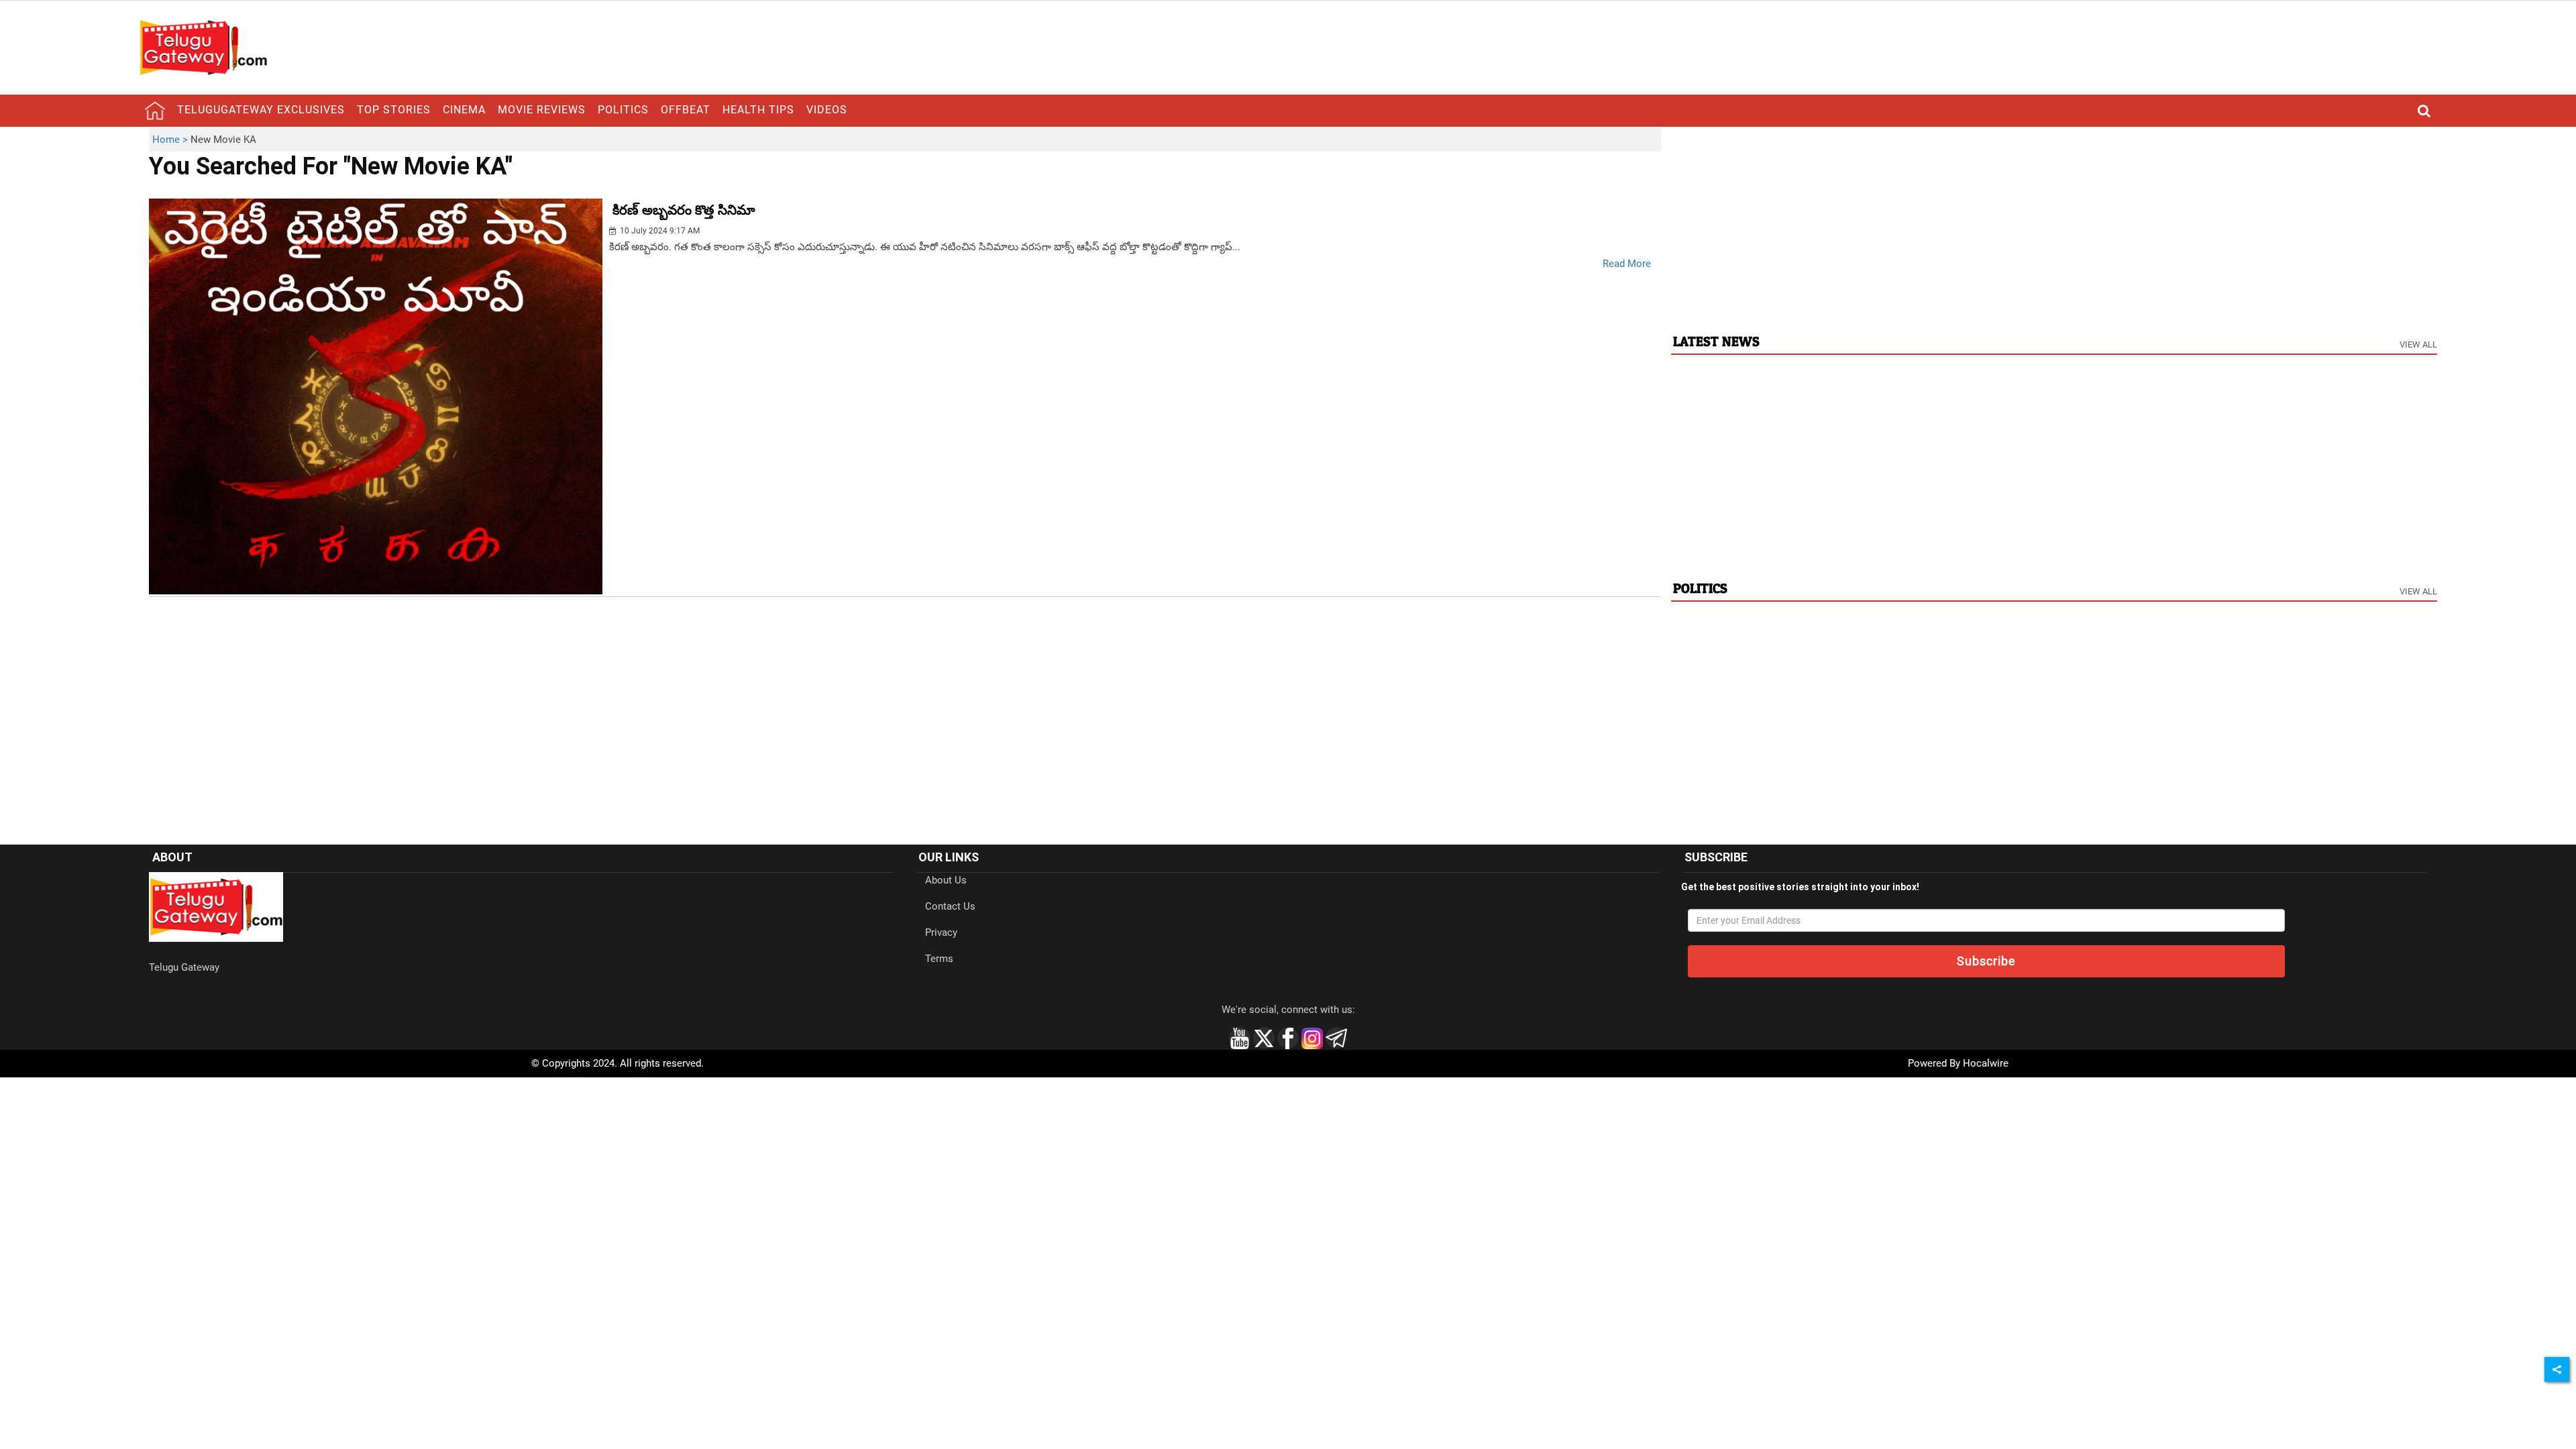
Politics (623, 110)
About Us (946, 880)
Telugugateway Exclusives (261, 110)
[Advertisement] (2054, 222)
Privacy (941, 932)
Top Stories (394, 110)
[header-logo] (203, 47)
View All (2418, 344)
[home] (155, 111)
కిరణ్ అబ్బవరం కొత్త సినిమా (684, 210)
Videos (827, 110)
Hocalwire (1986, 1063)
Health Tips (758, 110)
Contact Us (950, 906)
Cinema (464, 110)
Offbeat (686, 110)
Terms (939, 959)
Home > (171, 140)
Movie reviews (542, 110)
